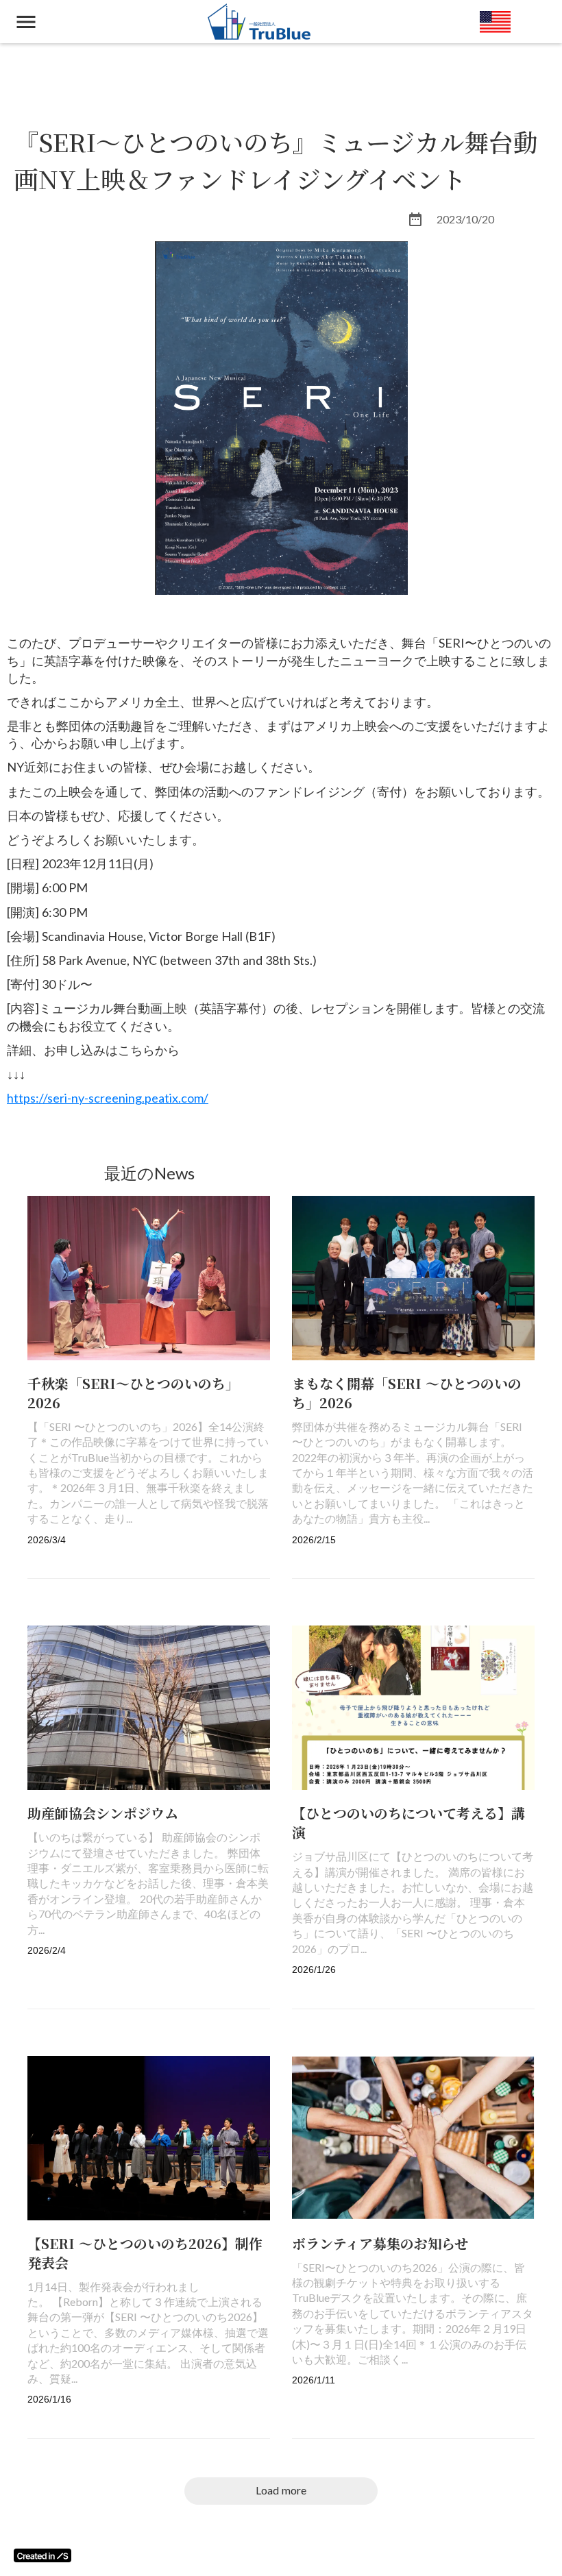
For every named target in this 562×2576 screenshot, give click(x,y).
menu (26, 22)
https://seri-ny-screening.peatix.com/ (108, 1098)
